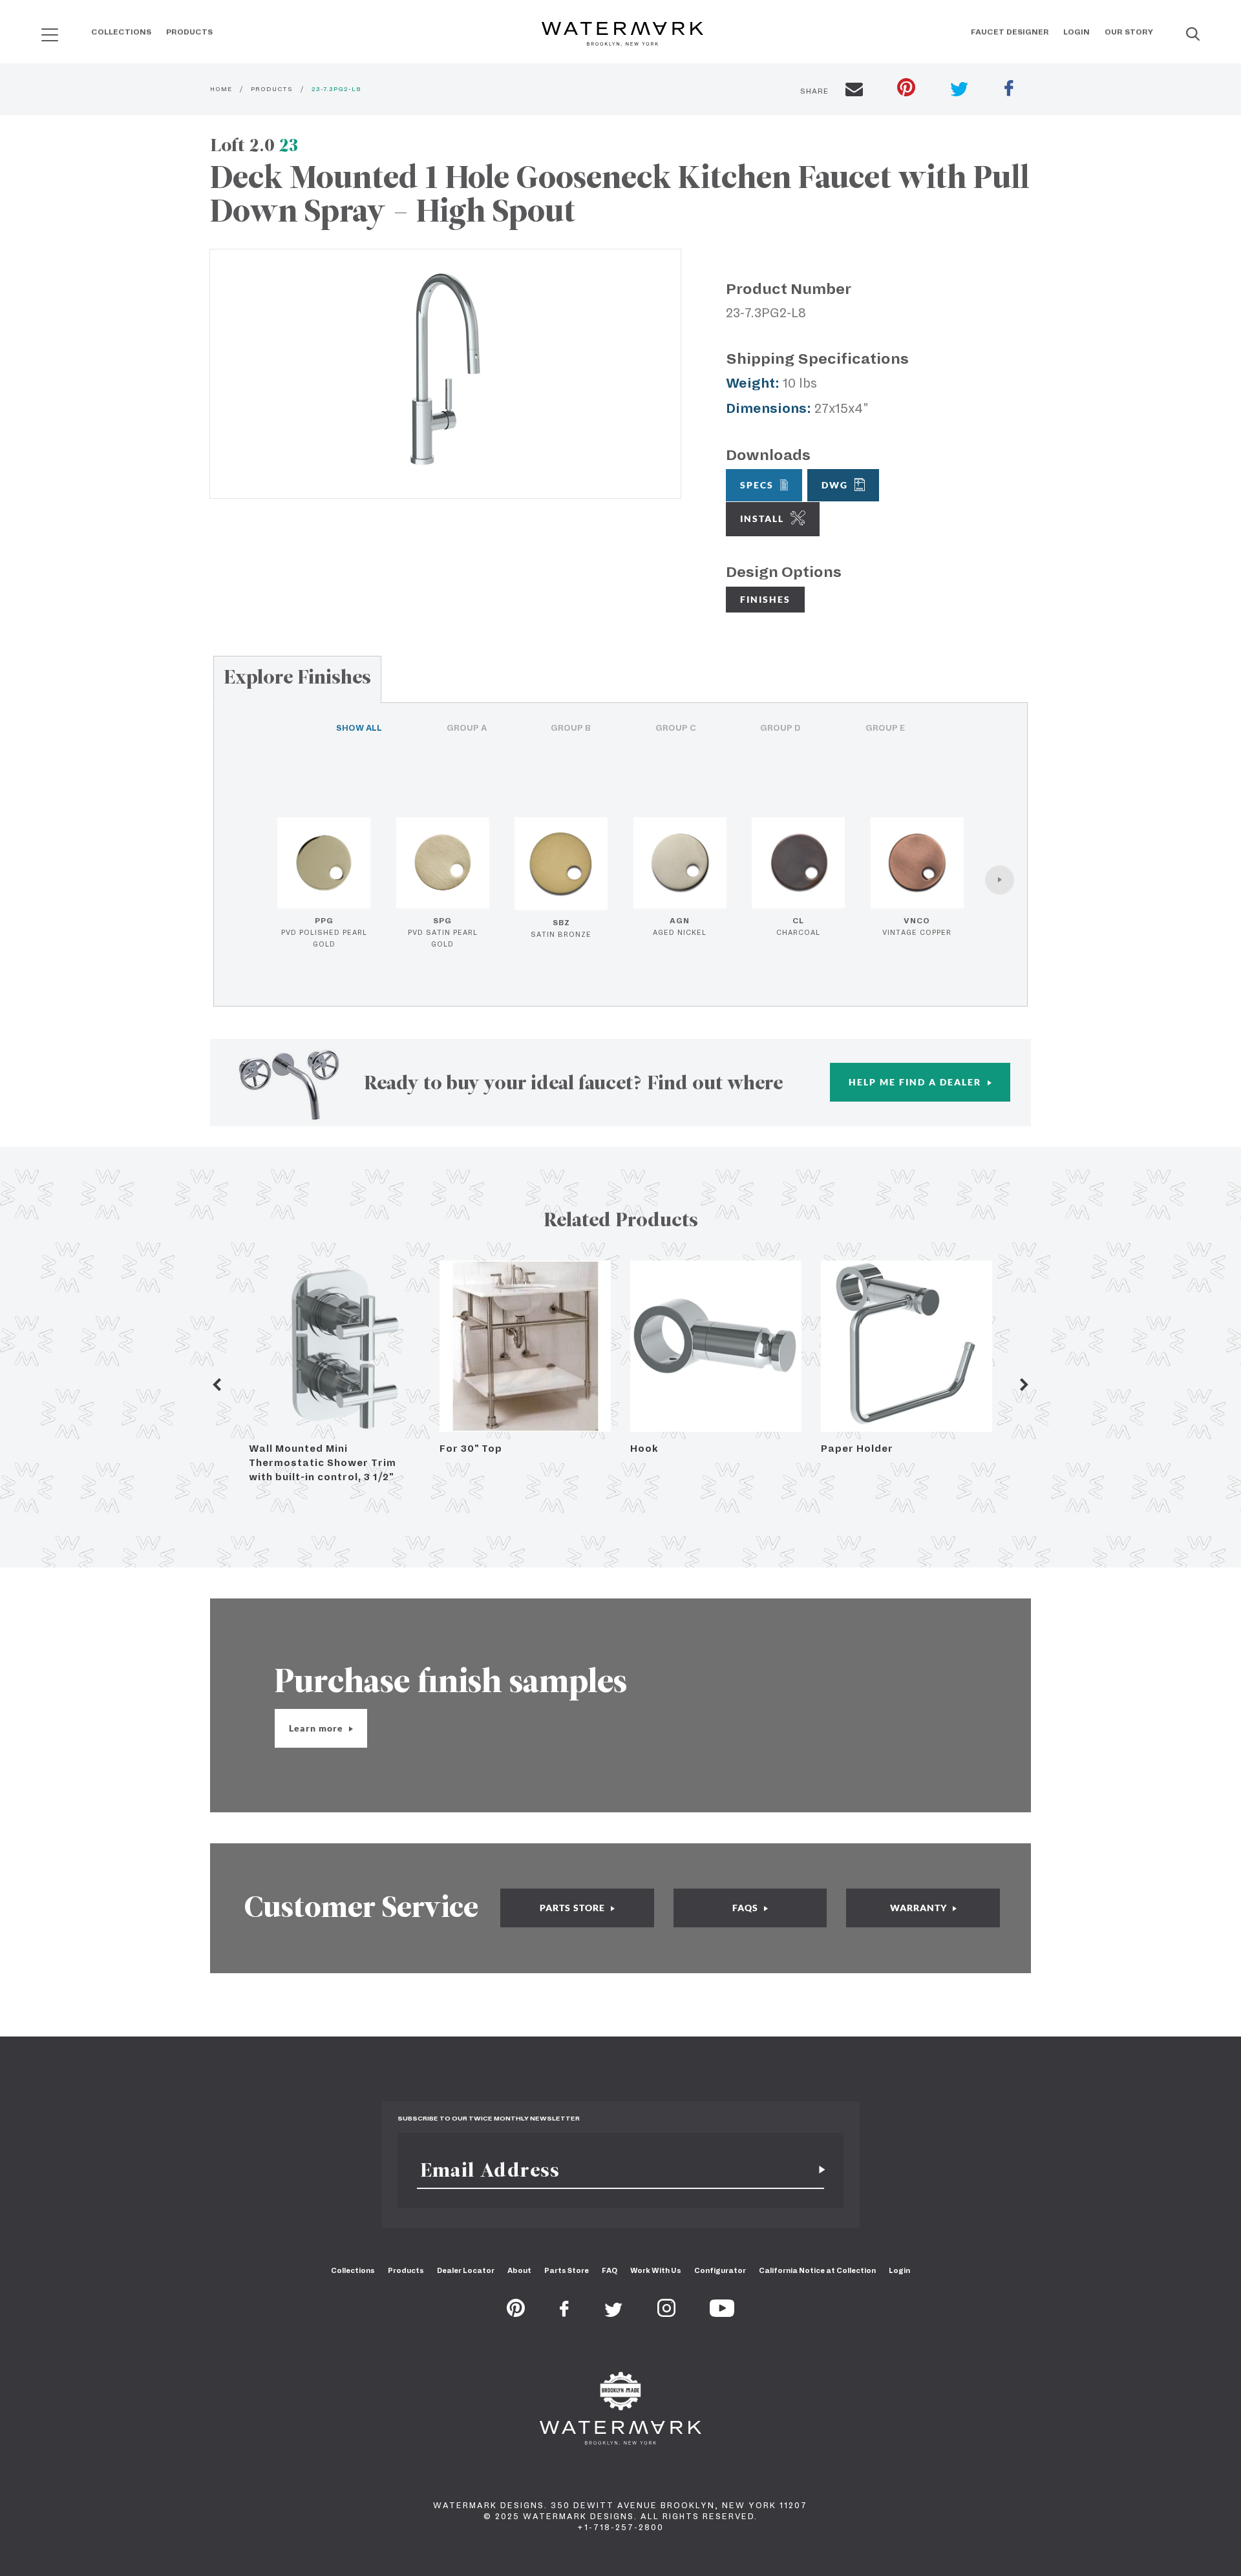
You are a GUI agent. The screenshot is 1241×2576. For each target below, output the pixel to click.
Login (1077, 32)
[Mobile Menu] (50, 35)
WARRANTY (920, 1908)
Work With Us (656, 2270)
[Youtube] (722, 2313)
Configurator (720, 2270)
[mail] (854, 91)
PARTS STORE (574, 1908)
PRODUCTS (272, 89)
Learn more (317, 1728)
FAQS (747, 1908)
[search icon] (38, 30)
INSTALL (762, 518)
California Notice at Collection (817, 2270)
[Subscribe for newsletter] (817, 2170)
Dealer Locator (466, 2270)
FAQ (610, 2270)
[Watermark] (622, 35)
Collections (121, 32)
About (519, 2270)
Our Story (1129, 32)
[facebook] (1009, 90)
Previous (217, 1385)
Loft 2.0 (254, 145)
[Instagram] (666, 2313)
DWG (835, 485)
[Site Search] (1193, 35)
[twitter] (960, 91)
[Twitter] (614, 2313)
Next (1024, 1385)
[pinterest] (906, 89)
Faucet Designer (1010, 32)
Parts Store (567, 2270)
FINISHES (765, 599)
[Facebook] (564, 2313)
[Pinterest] (516, 2313)
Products (189, 32)
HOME (221, 89)
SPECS (757, 485)
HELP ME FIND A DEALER (917, 1082)
